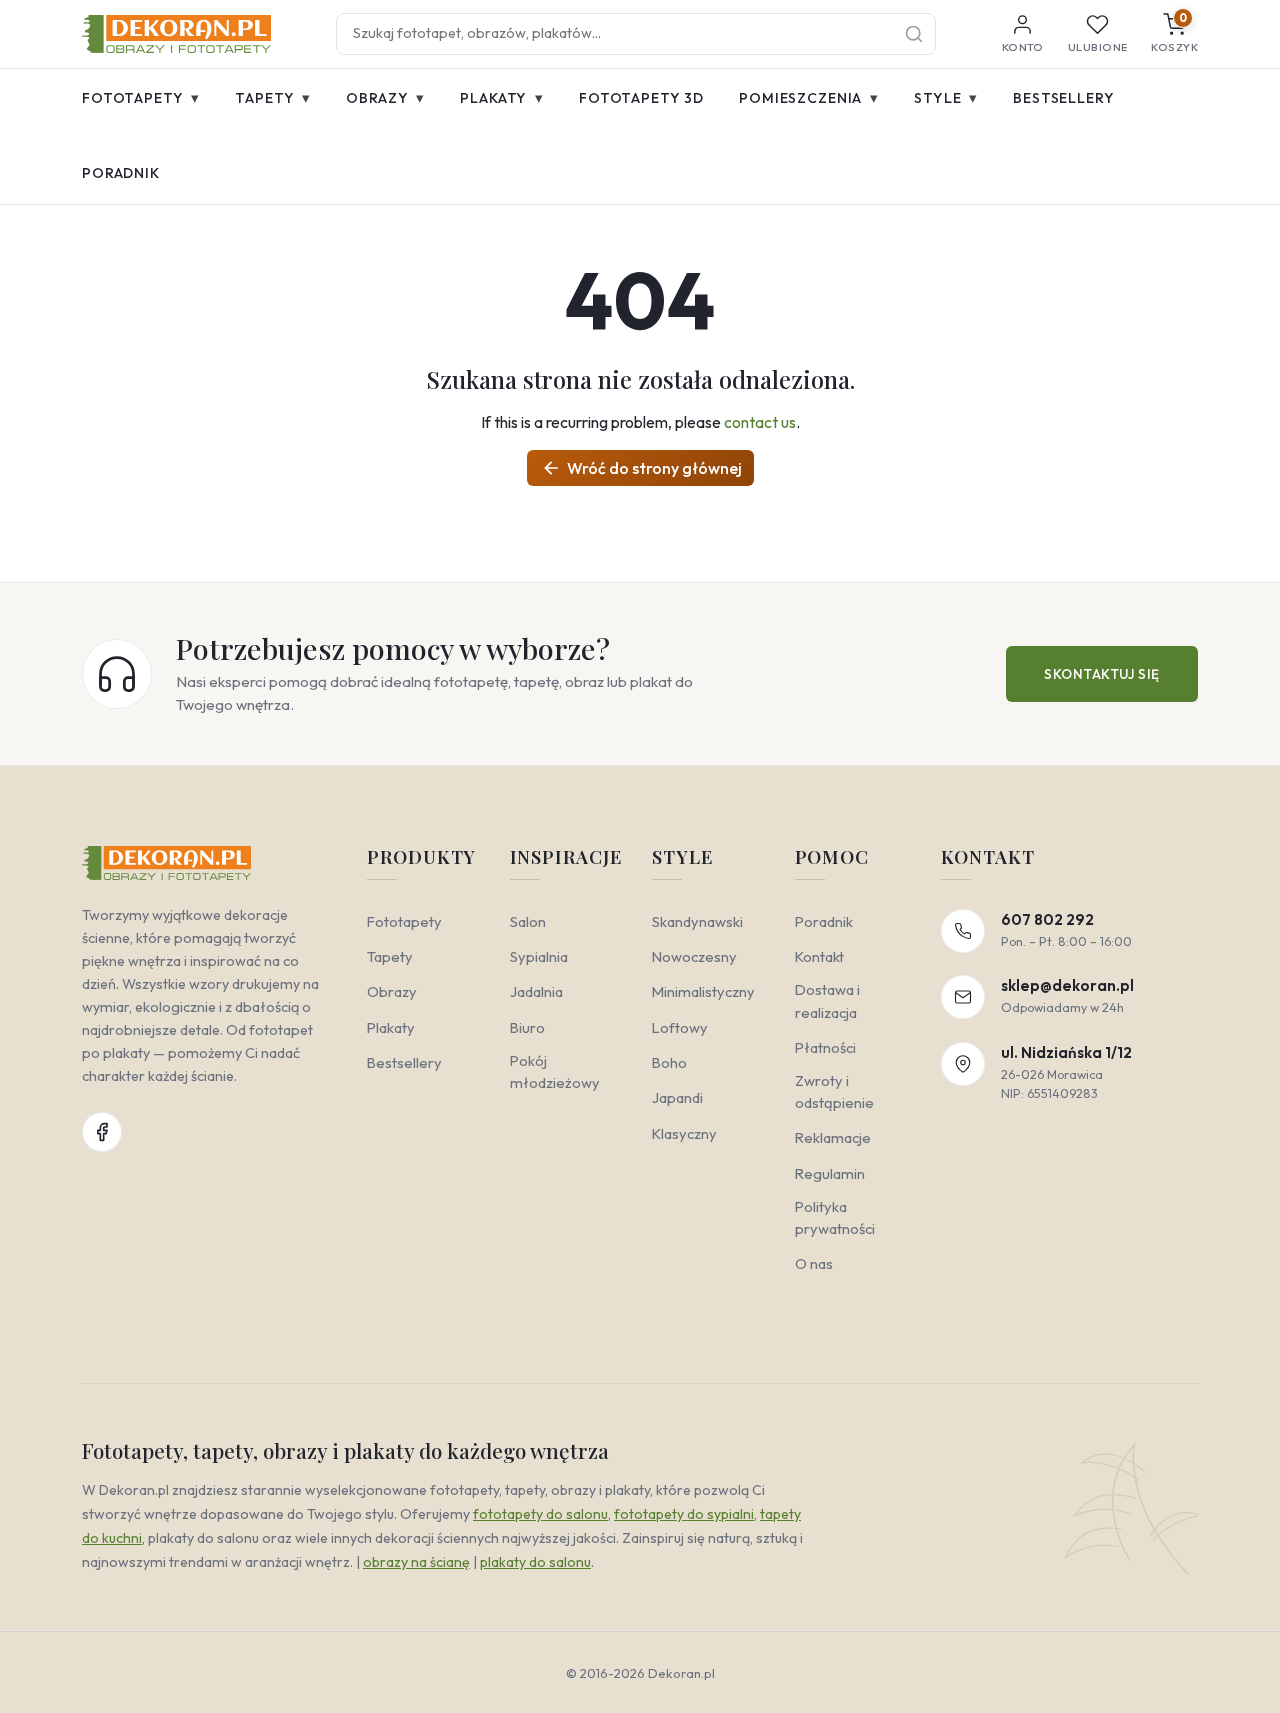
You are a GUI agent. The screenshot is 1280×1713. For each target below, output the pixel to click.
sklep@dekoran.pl (1067, 985)
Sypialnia (539, 956)
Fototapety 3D (641, 98)
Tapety (273, 97)
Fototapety (141, 97)
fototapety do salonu (540, 1514)
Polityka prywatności (835, 1217)
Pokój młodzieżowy (555, 1071)
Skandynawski (697, 921)
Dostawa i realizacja (827, 1000)
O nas (814, 1263)
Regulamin (830, 1173)
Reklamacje (833, 1137)
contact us (760, 422)
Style (946, 97)
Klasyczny (684, 1133)
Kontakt (819, 956)
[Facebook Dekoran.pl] (102, 1132)
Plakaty (502, 97)
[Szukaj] (914, 34)
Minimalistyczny (703, 991)
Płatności (825, 1047)
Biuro (527, 1027)
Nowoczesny (694, 956)
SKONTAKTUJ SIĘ (1102, 674)
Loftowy (680, 1027)
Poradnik (121, 173)
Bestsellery (1063, 98)
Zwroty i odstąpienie (834, 1091)
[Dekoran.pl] (176, 34)
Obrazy (385, 97)
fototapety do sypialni (684, 1514)
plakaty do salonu (535, 1562)
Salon (528, 921)
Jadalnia (536, 991)
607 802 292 (1047, 919)
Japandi (677, 1097)
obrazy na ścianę (416, 1562)
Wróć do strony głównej (641, 468)
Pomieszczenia (809, 97)
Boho (669, 1062)
